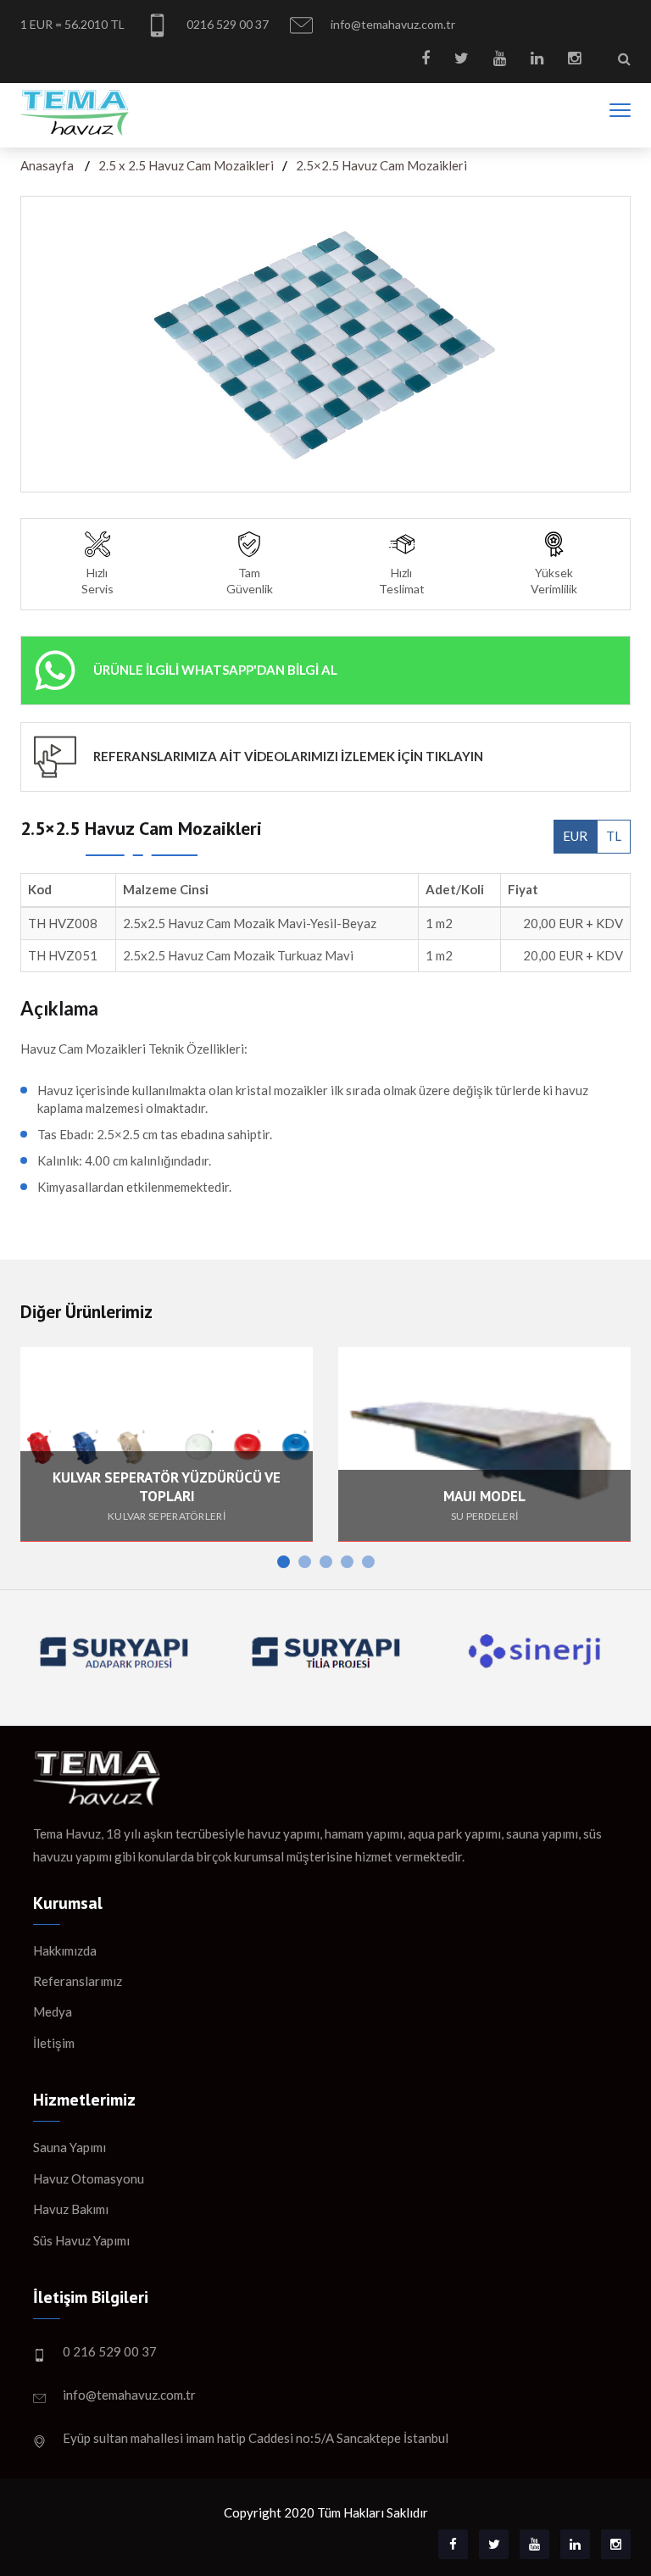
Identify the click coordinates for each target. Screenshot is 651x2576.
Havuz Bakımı (71, 2209)
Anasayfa (47, 165)
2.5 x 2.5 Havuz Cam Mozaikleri (186, 165)
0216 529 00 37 (226, 24)
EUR (575, 836)
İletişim (54, 2043)
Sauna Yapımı (70, 2147)
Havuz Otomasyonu (89, 2178)
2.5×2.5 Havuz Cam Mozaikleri (381, 165)
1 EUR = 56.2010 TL (72, 24)
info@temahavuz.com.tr (392, 24)
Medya (53, 2011)
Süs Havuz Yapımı (81, 2240)
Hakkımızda (65, 1950)
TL (614, 836)
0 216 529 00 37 (110, 2351)
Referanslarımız (78, 1981)
